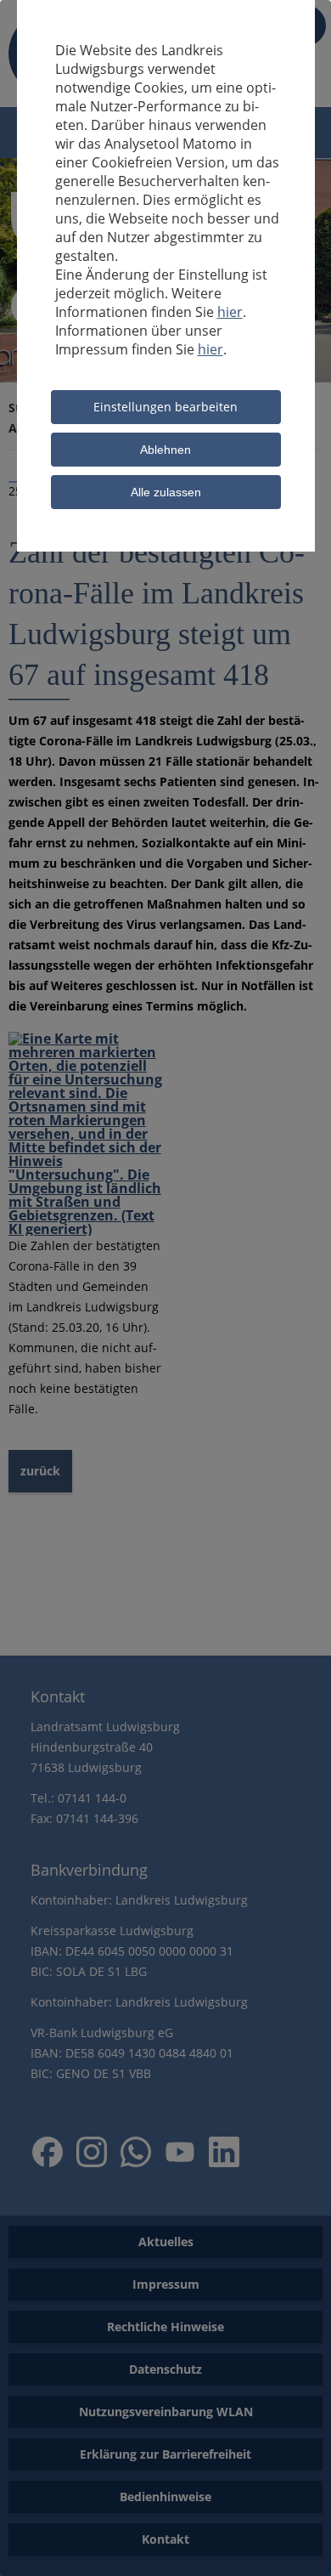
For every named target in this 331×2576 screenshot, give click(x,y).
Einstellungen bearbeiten (165, 407)
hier (230, 312)
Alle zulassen (166, 492)
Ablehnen (165, 450)
